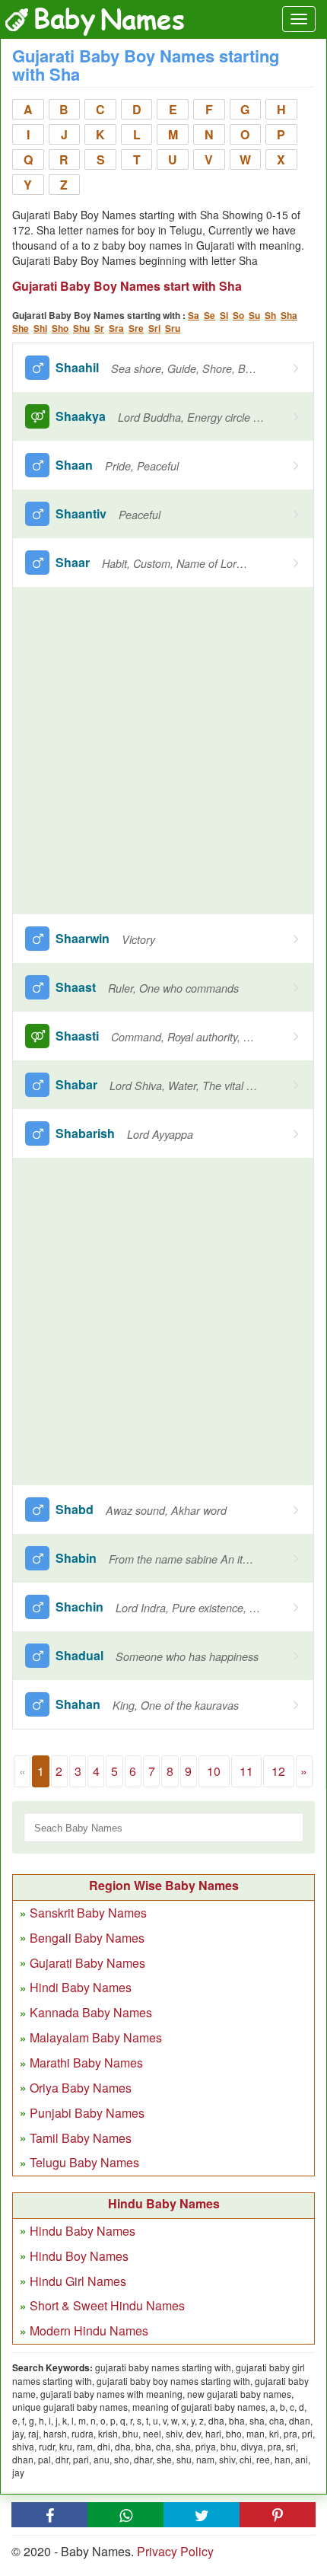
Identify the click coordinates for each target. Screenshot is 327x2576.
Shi (40, 328)
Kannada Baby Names (91, 2012)
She (21, 328)
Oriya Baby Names (81, 2088)
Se (210, 315)
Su (254, 315)
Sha (289, 315)
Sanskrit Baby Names (88, 1913)
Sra (116, 328)
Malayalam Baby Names (96, 2037)
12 (278, 1771)
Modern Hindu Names (89, 2331)
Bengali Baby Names (87, 1938)
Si (224, 315)
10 (214, 1771)
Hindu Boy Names (79, 2256)
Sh (270, 315)
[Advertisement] (163, 751)
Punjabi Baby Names (87, 2113)
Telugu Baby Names (84, 2162)
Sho (60, 328)
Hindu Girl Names (78, 2281)
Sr (99, 328)
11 (246, 1771)
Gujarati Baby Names (87, 1963)
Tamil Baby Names (81, 2138)
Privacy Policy (175, 2551)
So (238, 315)
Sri (154, 328)
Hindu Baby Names (83, 2231)
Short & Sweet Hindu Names (107, 2305)
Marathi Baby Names (86, 2063)
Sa (194, 315)
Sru (173, 328)
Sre (136, 328)
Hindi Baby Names (81, 1987)
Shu (81, 328)
